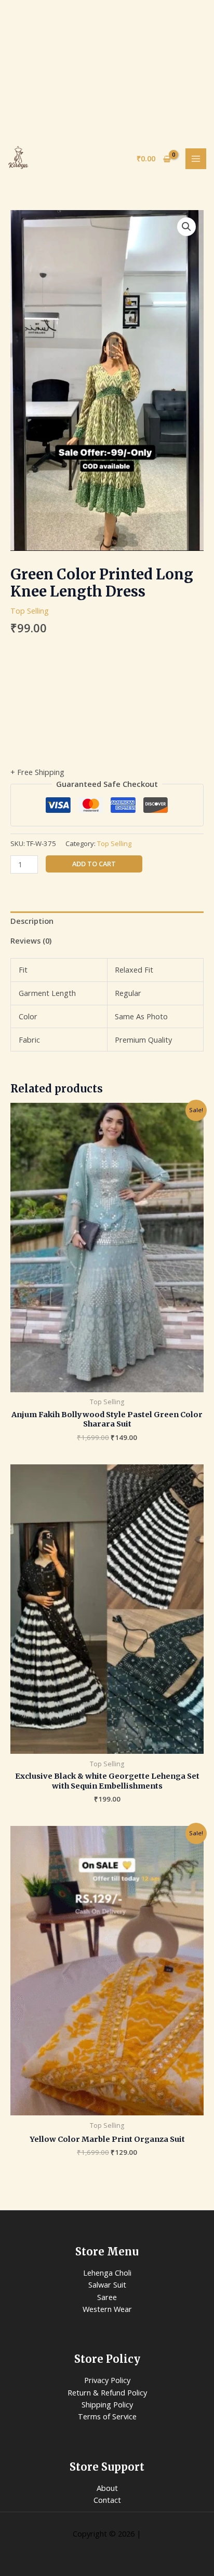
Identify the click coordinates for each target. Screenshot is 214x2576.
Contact (107, 2500)
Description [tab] (32, 921)
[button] (186, 227)
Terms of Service (107, 2416)
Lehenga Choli (107, 2273)
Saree (107, 2297)
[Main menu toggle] (196, 159)
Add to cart (94, 864)
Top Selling (30, 611)
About (107, 2488)
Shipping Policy (107, 2404)
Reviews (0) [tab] (31, 940)
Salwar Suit (107, 2284)
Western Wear (107, 2309)
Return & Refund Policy (107, 2392)
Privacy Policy (107, 2380)
